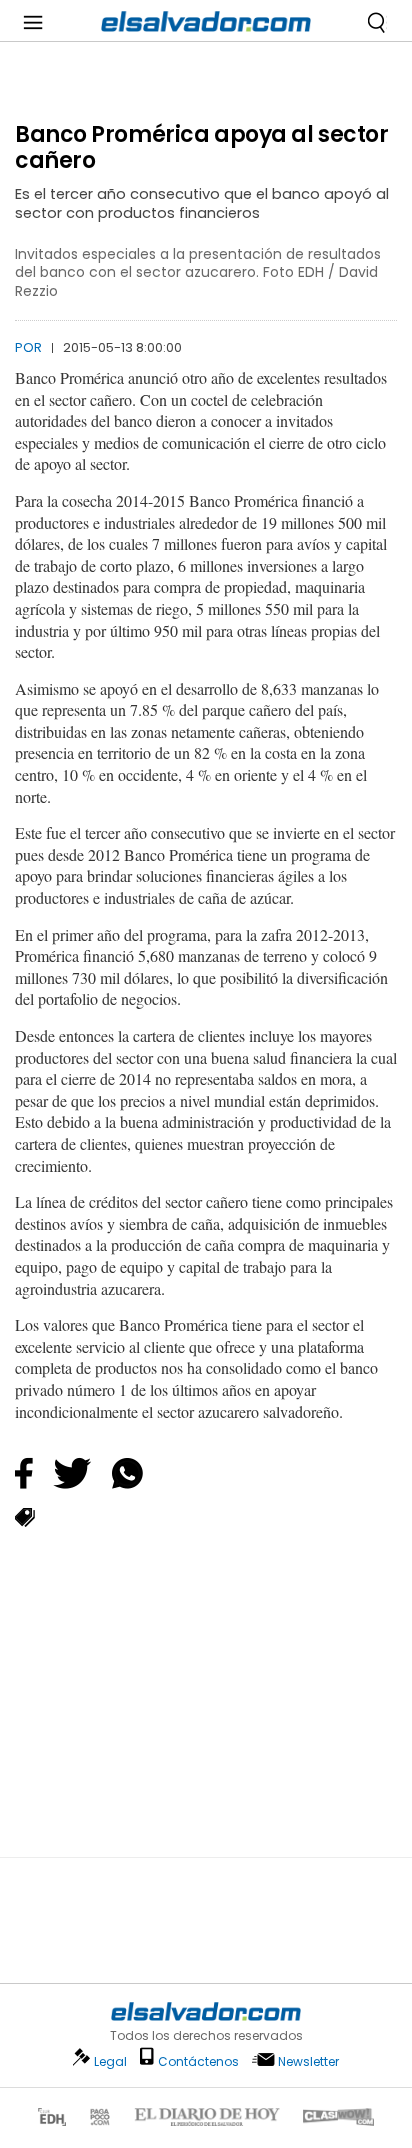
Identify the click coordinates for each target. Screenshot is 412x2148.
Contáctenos (198, 2061)
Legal (110, 2061)
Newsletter (308, 2061)
